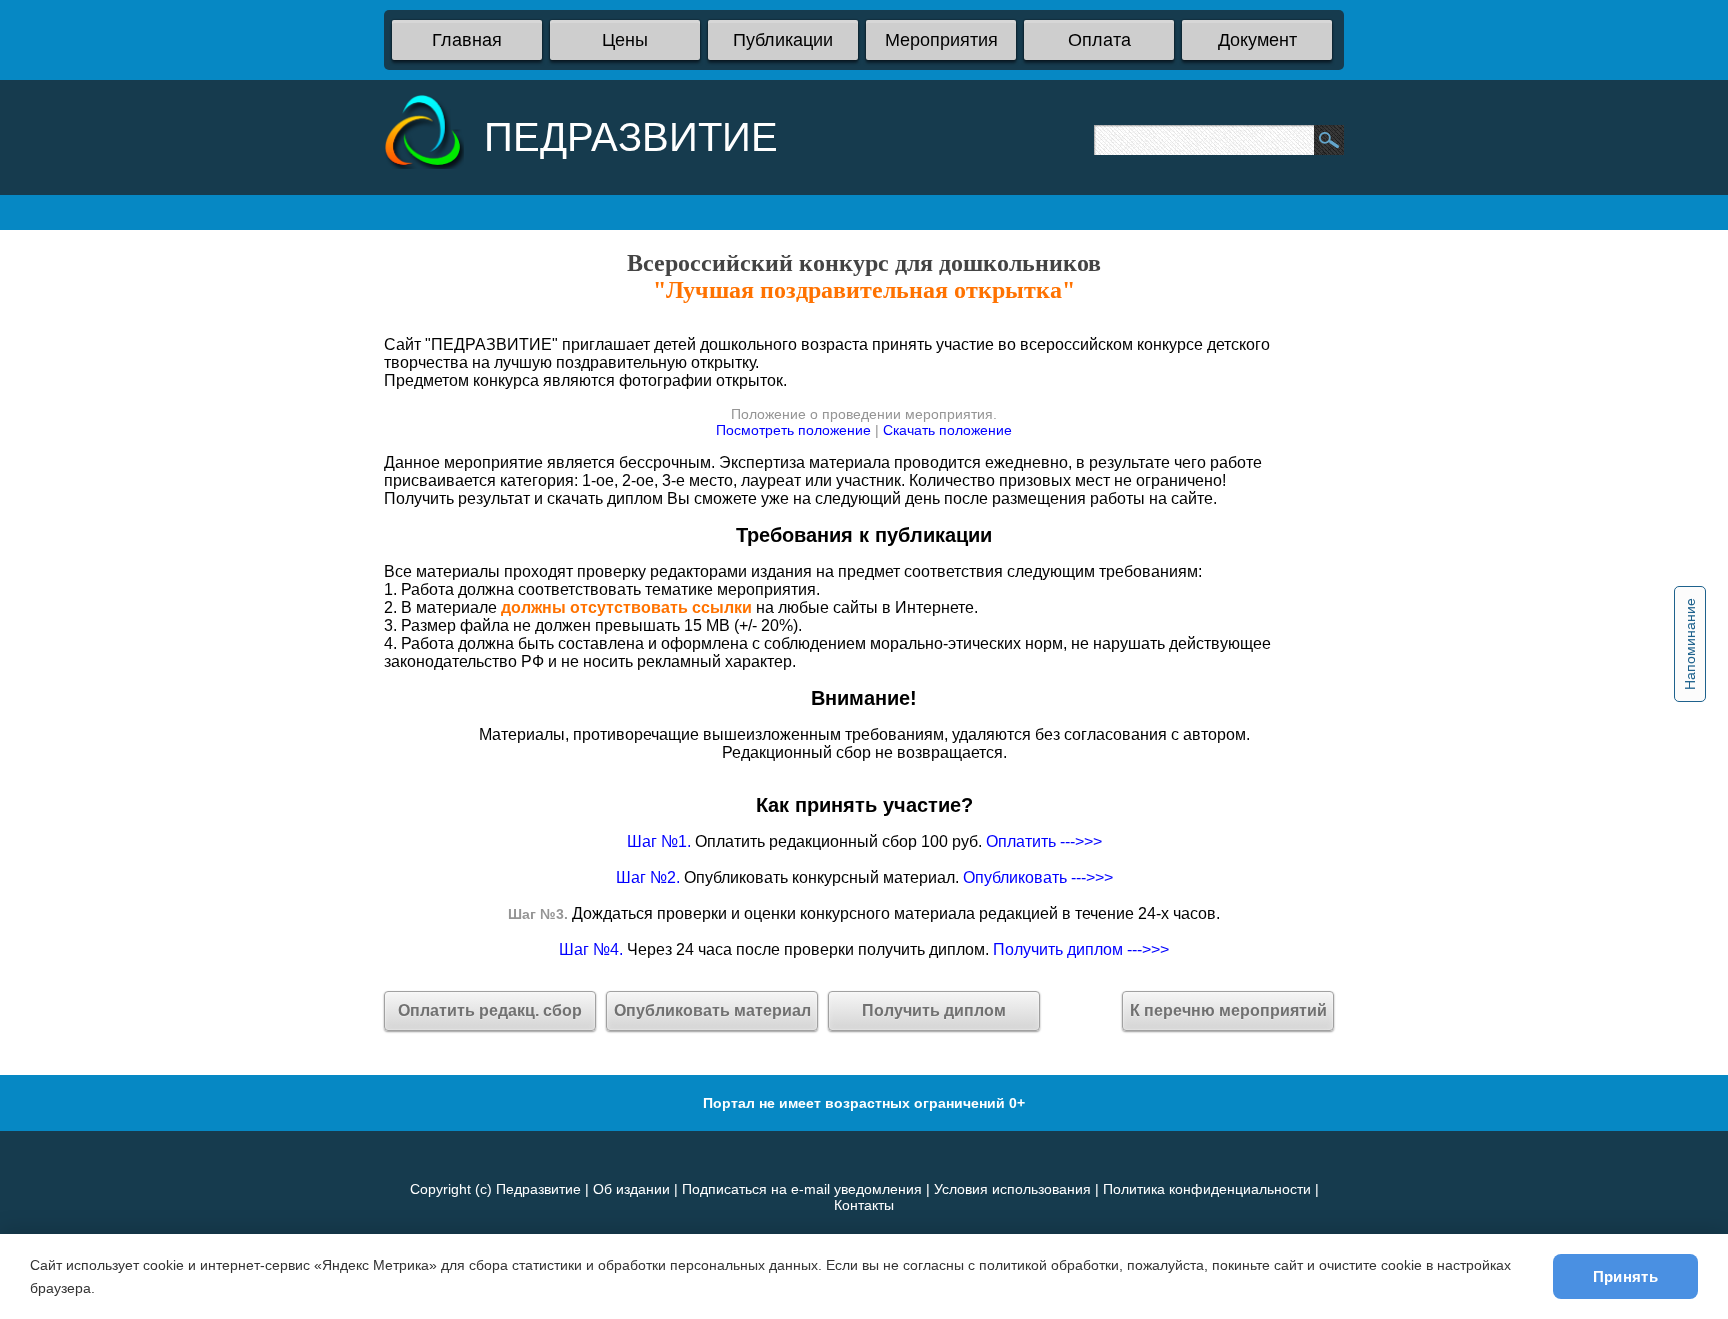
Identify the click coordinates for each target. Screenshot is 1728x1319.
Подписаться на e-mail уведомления (802, 1189)
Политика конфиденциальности (1207, 1189)
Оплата (1099, 40)
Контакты (864, 1205)
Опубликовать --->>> (1038, 877)
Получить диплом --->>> (1081, 949)
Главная (467, 40)
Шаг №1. (659, 841)
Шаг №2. (648, 877)
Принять (1625, 1276)
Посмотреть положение (793, 430)
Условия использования (1012, 1189)
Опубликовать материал (712, 1010)
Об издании (631, 1189)
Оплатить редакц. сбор (490, 1010)
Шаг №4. (591, 949)
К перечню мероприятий (1228, 1010)
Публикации (783, 40)
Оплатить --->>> (1044, 841)
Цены (625, 40)
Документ (1257, 40)
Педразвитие (538, 1189)
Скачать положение (947, 430)
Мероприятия (941, 40)
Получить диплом (934, 1010)
